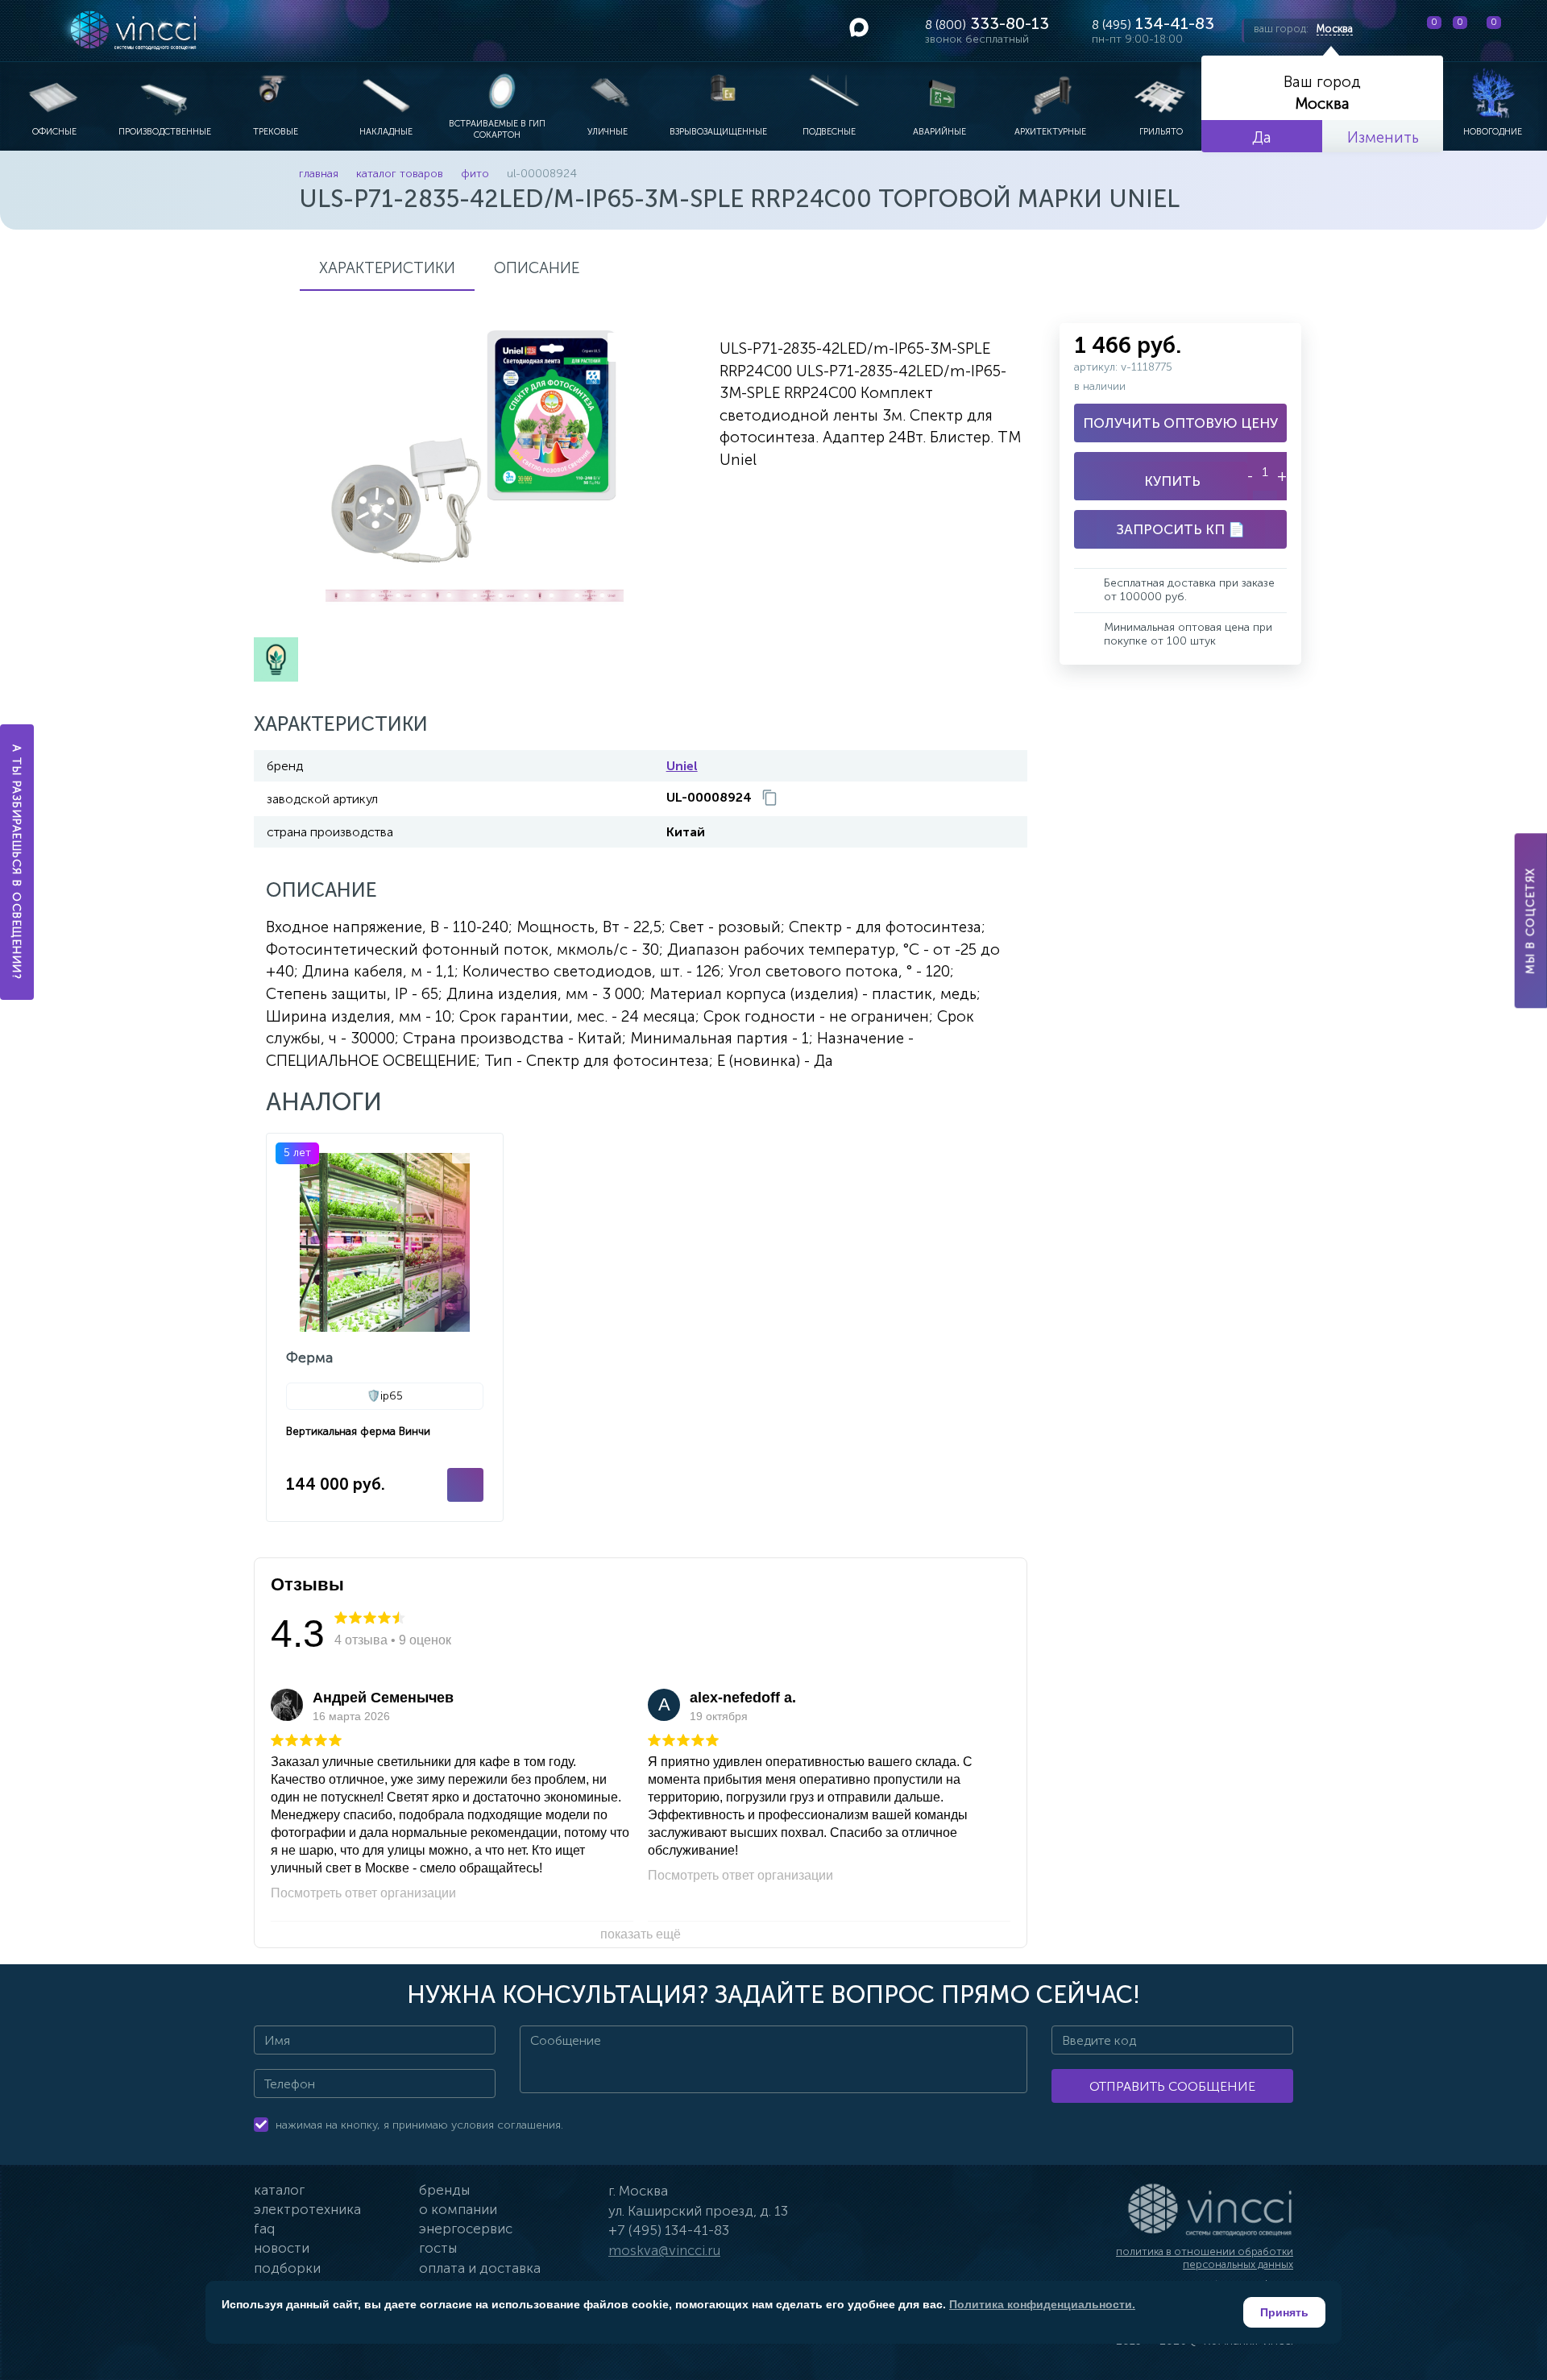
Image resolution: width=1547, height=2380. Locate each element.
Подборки (287, 2268)
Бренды (444, 2190)
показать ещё (641, 1934)
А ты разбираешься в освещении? (17, 862)
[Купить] (465, 1485)
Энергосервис (466, 2229)
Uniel (682, 766)
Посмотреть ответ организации (363, 1893)
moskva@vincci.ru (664, 2250)
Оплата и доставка (480, 2268)
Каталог (279, 2190)
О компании (458, 2209)
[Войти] (1522, 31)
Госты (438, 2248)
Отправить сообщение (1172, 2086)
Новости (282, 2248)
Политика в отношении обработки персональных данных (1205, 2258)
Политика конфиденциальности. (1042, 2304)
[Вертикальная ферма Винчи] (385, 1327)
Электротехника (307, 2209)
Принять (1284, 2312)
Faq (264, 2229)
